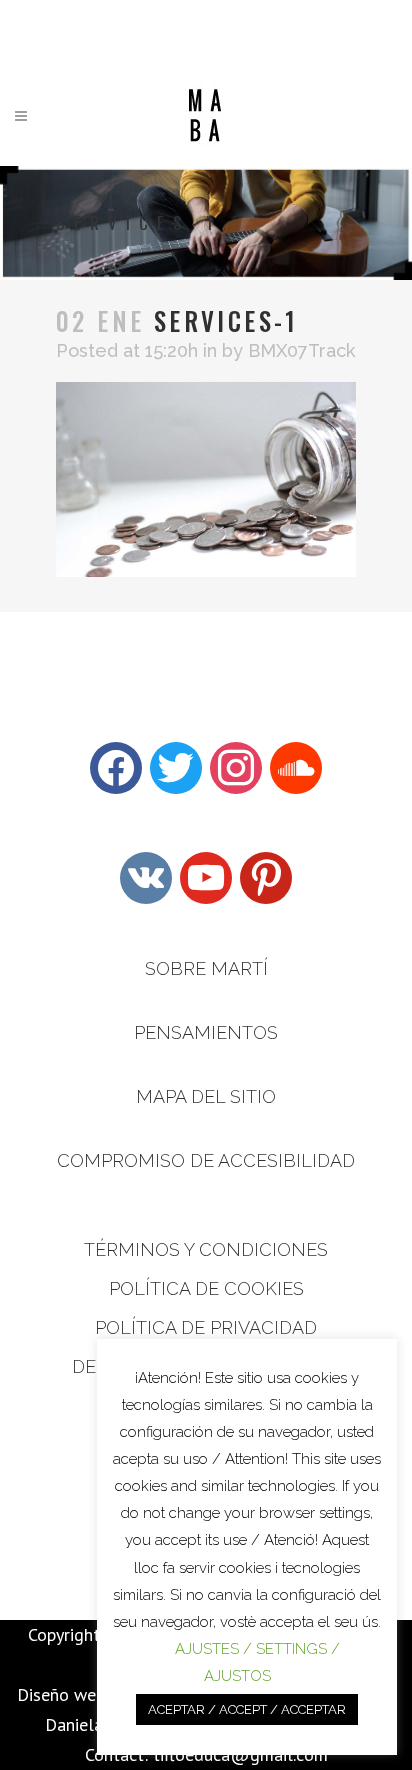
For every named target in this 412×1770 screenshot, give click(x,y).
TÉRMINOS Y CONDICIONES (206, 1249)
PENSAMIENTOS (206, 1032)
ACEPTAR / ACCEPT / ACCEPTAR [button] (247, 1709)
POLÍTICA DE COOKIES (206, 1288)
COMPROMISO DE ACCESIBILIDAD (206, 1160)
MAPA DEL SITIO (206, 1096)
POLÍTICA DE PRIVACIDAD (206, 1327)
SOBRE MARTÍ (206, 968)
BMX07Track (301, 350)
